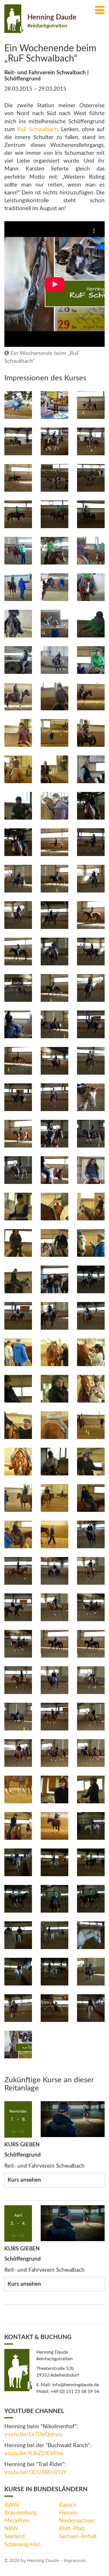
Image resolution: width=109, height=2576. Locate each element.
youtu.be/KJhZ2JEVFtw (34, 2453)
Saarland (15, 2537)
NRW (11, 2529)
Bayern (68, 2505)
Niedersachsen (77, 2521)
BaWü (12, 2505)
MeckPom (17, 2521)
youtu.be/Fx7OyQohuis (33, 2434)
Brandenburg (20, 2513)
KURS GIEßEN (22, 2145)
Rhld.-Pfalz (72, 2529)
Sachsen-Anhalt (78, 2537)
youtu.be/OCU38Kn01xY (35, 2472)
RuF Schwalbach (37, 130)
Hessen (68, 2513)
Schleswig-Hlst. (23, 2545)
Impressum (75, 2561)
